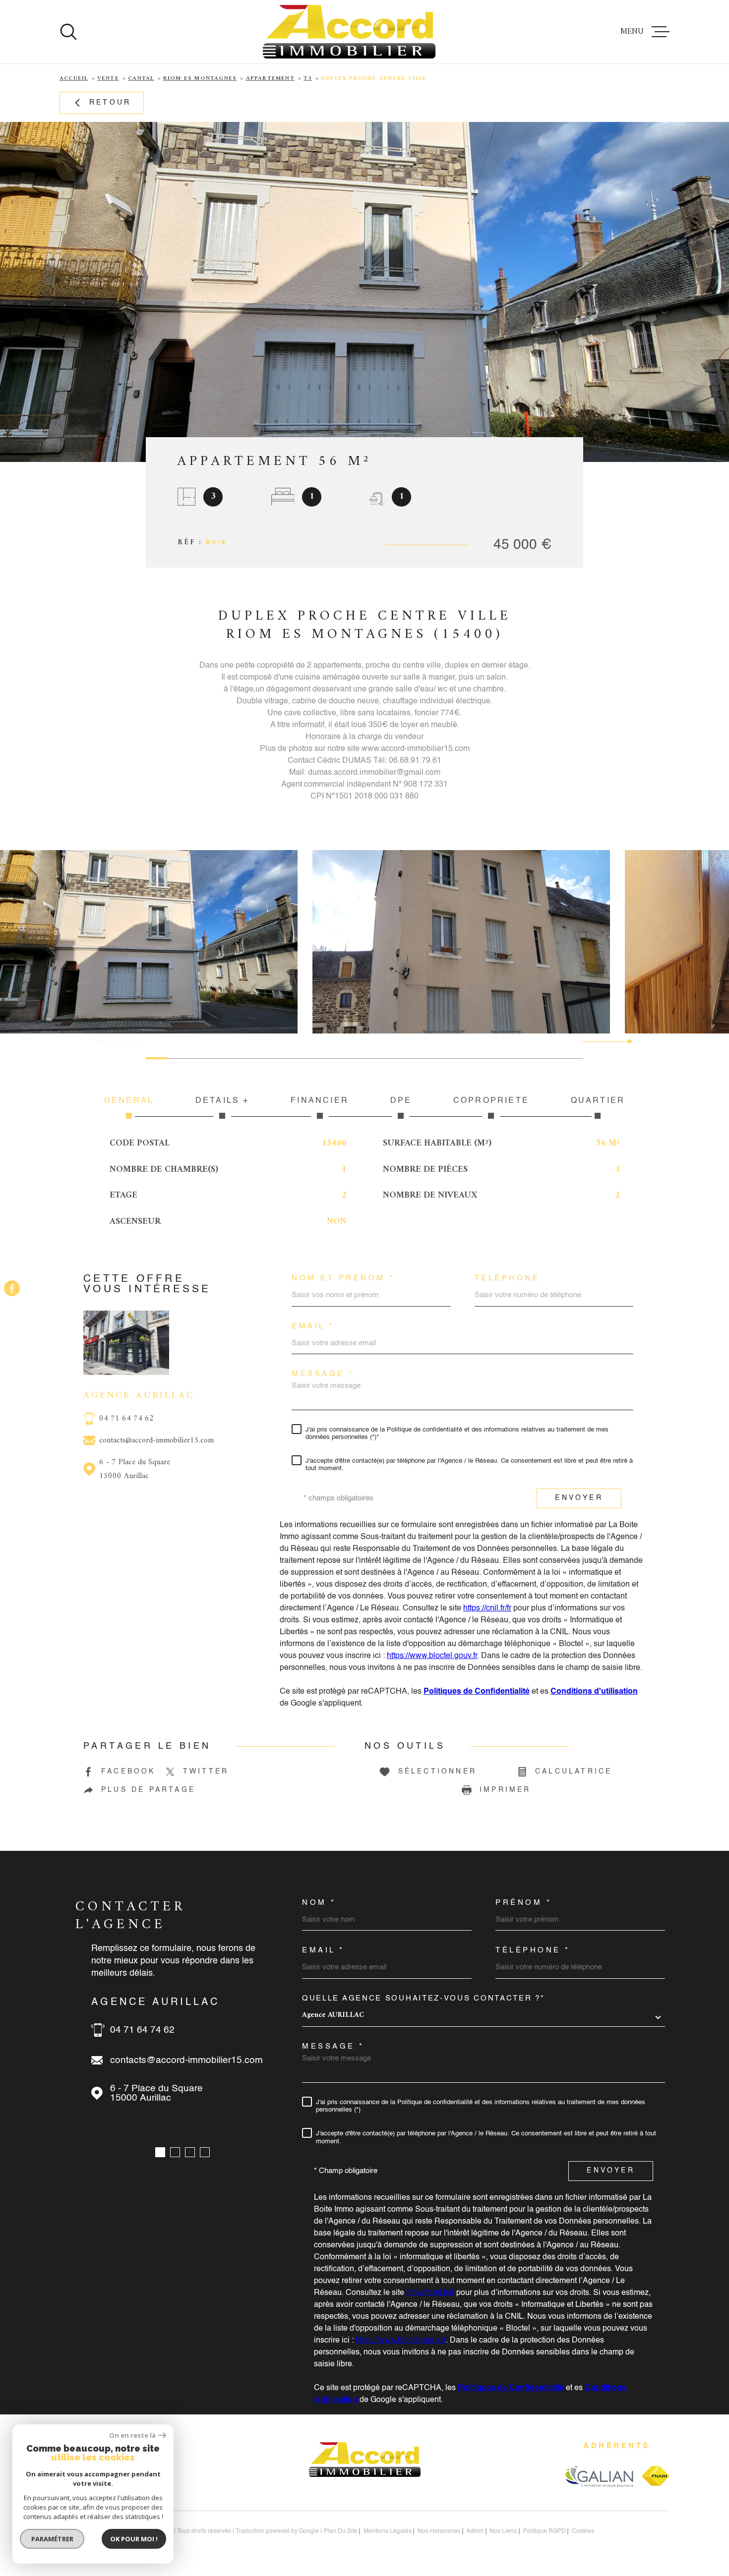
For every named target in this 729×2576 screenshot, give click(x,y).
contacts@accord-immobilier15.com (156, 1440)
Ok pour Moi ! (134, 2539)
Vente (108, 79)
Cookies (583, 2531)
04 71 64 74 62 (126, 1419)
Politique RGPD (545, 2531)
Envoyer (579, 1498)
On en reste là (132, 2435)
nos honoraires (439, 2531)
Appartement (270, 79)
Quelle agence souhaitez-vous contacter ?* (424, 1998)
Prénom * (523, 1903)
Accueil (74, 79)
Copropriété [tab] (491, 1101)
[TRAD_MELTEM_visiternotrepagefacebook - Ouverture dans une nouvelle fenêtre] (12, 1288)
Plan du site (341, 2531)
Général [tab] (129, 1101)
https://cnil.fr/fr (487, 1608)
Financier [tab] (320, 1101)
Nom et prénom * (343, 1278)
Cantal (141, 79)
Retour (110, 103)
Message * (323, 1374)
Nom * (319, 1903)
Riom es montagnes (200, 79)
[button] (626, 1041)
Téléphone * (533, 1950)
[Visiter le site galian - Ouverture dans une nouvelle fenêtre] (599, 2476)
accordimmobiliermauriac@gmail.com (190, 2060)
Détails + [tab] (222, 1101)
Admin (475, 2531)
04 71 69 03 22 (142, 2030)
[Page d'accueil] (349, 32)
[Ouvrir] (68, 32)
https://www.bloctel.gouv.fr (432, 1656)
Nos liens (503, 2531)
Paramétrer (52, 2539)
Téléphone (507, 1278)
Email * (313, 1326)
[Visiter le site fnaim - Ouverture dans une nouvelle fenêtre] (656, 2476)
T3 (307, 79)
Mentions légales (388, 2531)
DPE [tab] (401, 1101)
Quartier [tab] (598, 1101)
